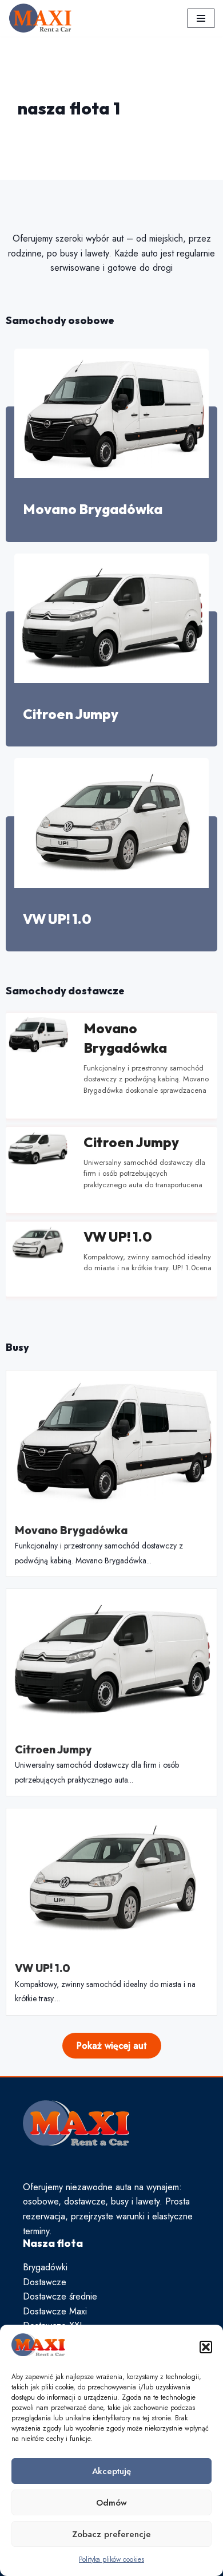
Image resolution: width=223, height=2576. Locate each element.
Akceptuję (111, 2471)
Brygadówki (45, 2267)
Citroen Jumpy (71, 714)
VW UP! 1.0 (57, 919)
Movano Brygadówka (93, 509)
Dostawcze (45, 2282)
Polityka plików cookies (111, 2559)
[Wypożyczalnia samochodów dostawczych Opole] (40, 18)
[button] (206, 2347)
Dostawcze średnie (60, 2296)
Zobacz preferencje (111, 2534)
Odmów (111, 2503)
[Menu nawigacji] (201, 18)
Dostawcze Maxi (55, 2311)
